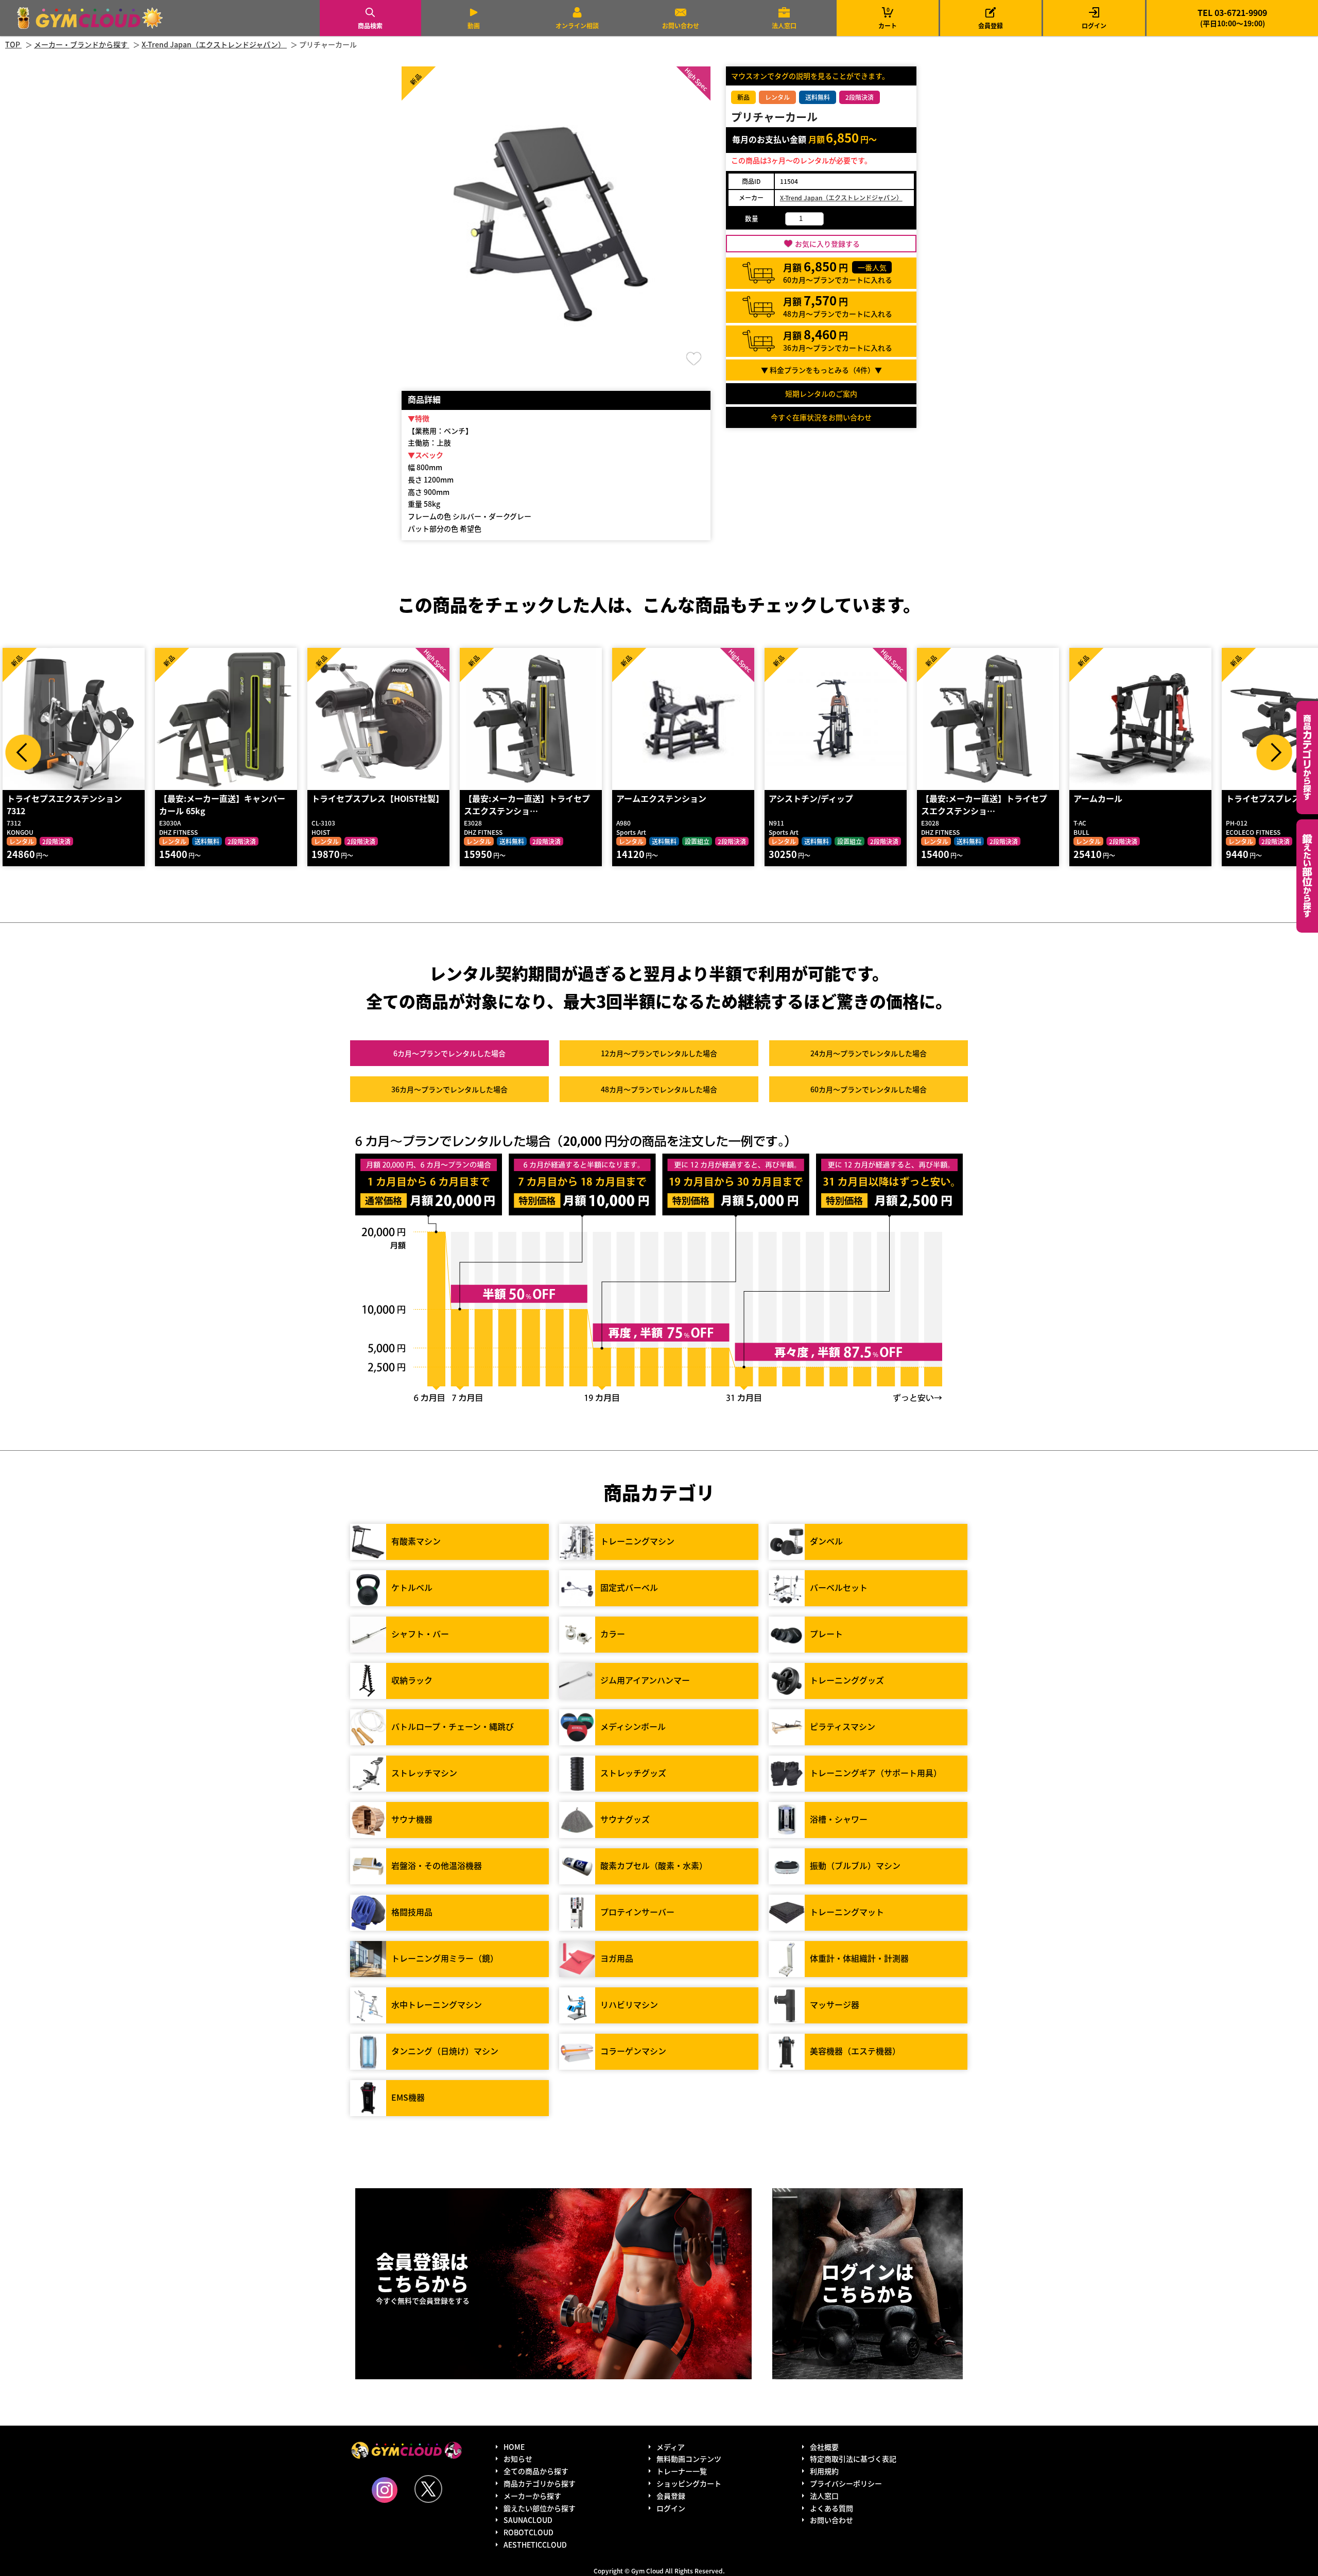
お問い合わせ (681, 25)
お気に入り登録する (827, 244)
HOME (514, 2447)
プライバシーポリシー (846, 2483)
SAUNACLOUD (528, 2520)
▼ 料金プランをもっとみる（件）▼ (821, 370)
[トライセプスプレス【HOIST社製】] (378, 719)
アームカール (1098, 798)
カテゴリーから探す (1307, 758)
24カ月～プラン (869, 1053)
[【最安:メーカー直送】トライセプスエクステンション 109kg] (531, 719)
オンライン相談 (577, 25)
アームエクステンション (661, 798)
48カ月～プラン (659, 1089)
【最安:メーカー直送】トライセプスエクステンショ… (527, 804)
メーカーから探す (532, 2496)
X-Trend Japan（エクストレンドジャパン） (841, 198)
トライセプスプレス (1263, 798)
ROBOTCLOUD (528, 2532)
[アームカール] (1140, 719)
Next (1274, 752)
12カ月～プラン (659, 1053)
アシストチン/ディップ (811, 798)
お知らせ (518, 2459)
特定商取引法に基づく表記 (853, 2459)
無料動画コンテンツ (689, 2459)
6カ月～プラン (449, 1053)
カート (888, 18)
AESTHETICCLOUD (535, 2545)
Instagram (385, 2490)
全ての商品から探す (536, 2471)
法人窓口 (784, 25)
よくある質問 (831, 2508)
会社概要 (824, 2447)
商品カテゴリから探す (540, 2483)
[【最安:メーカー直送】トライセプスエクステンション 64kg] (988, 719)
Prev (23, 752)
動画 (474, 25)
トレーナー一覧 (682, 2471)
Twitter (428, 2489)
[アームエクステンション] (683, 719)
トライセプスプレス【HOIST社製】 (378, 798)
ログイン (1094, 25)
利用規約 (824, 2471)
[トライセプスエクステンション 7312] (74, 719)
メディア (671, 2447)
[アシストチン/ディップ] (836, 719)
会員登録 (991, 25)
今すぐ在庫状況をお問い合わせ (821, 417)
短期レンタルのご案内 (821, 393)
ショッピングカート (689, 2483)
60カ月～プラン (869, 1089)
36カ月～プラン (449, 1089)
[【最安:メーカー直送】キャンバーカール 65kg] (226, 719)
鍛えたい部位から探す (1307, 876)
